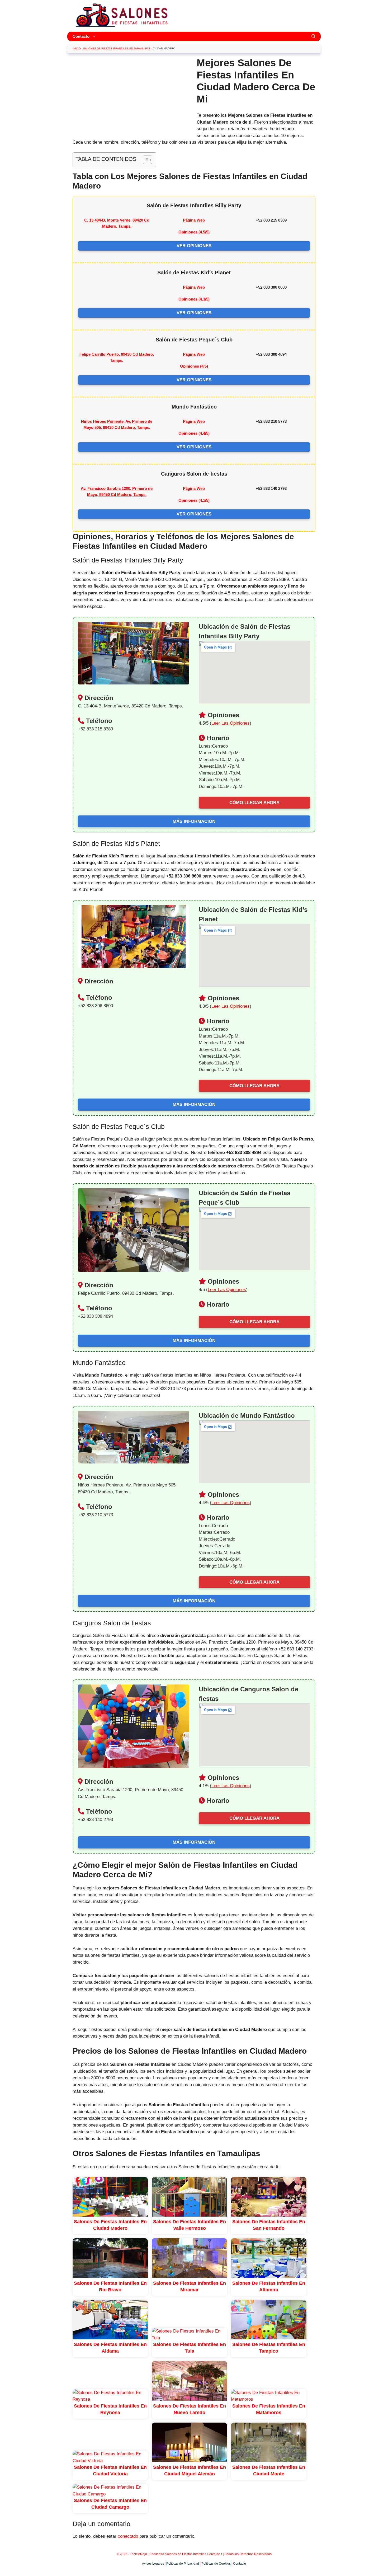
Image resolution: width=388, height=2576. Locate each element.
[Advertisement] (131, 94)
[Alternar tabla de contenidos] (145, 160)
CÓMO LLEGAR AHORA (254, 803)
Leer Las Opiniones (231, 723)
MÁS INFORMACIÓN (194, 821)
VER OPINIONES (194, 246)
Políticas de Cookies (216, 2564)
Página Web (194, 220)
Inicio (77, 48)
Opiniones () (194, 232)
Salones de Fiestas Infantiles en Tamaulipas (117, 48)
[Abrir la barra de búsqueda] (313, 36)
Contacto (81, 36)
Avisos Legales (153, 2564)
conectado (128, 2536)
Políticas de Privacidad (183, 2564)
